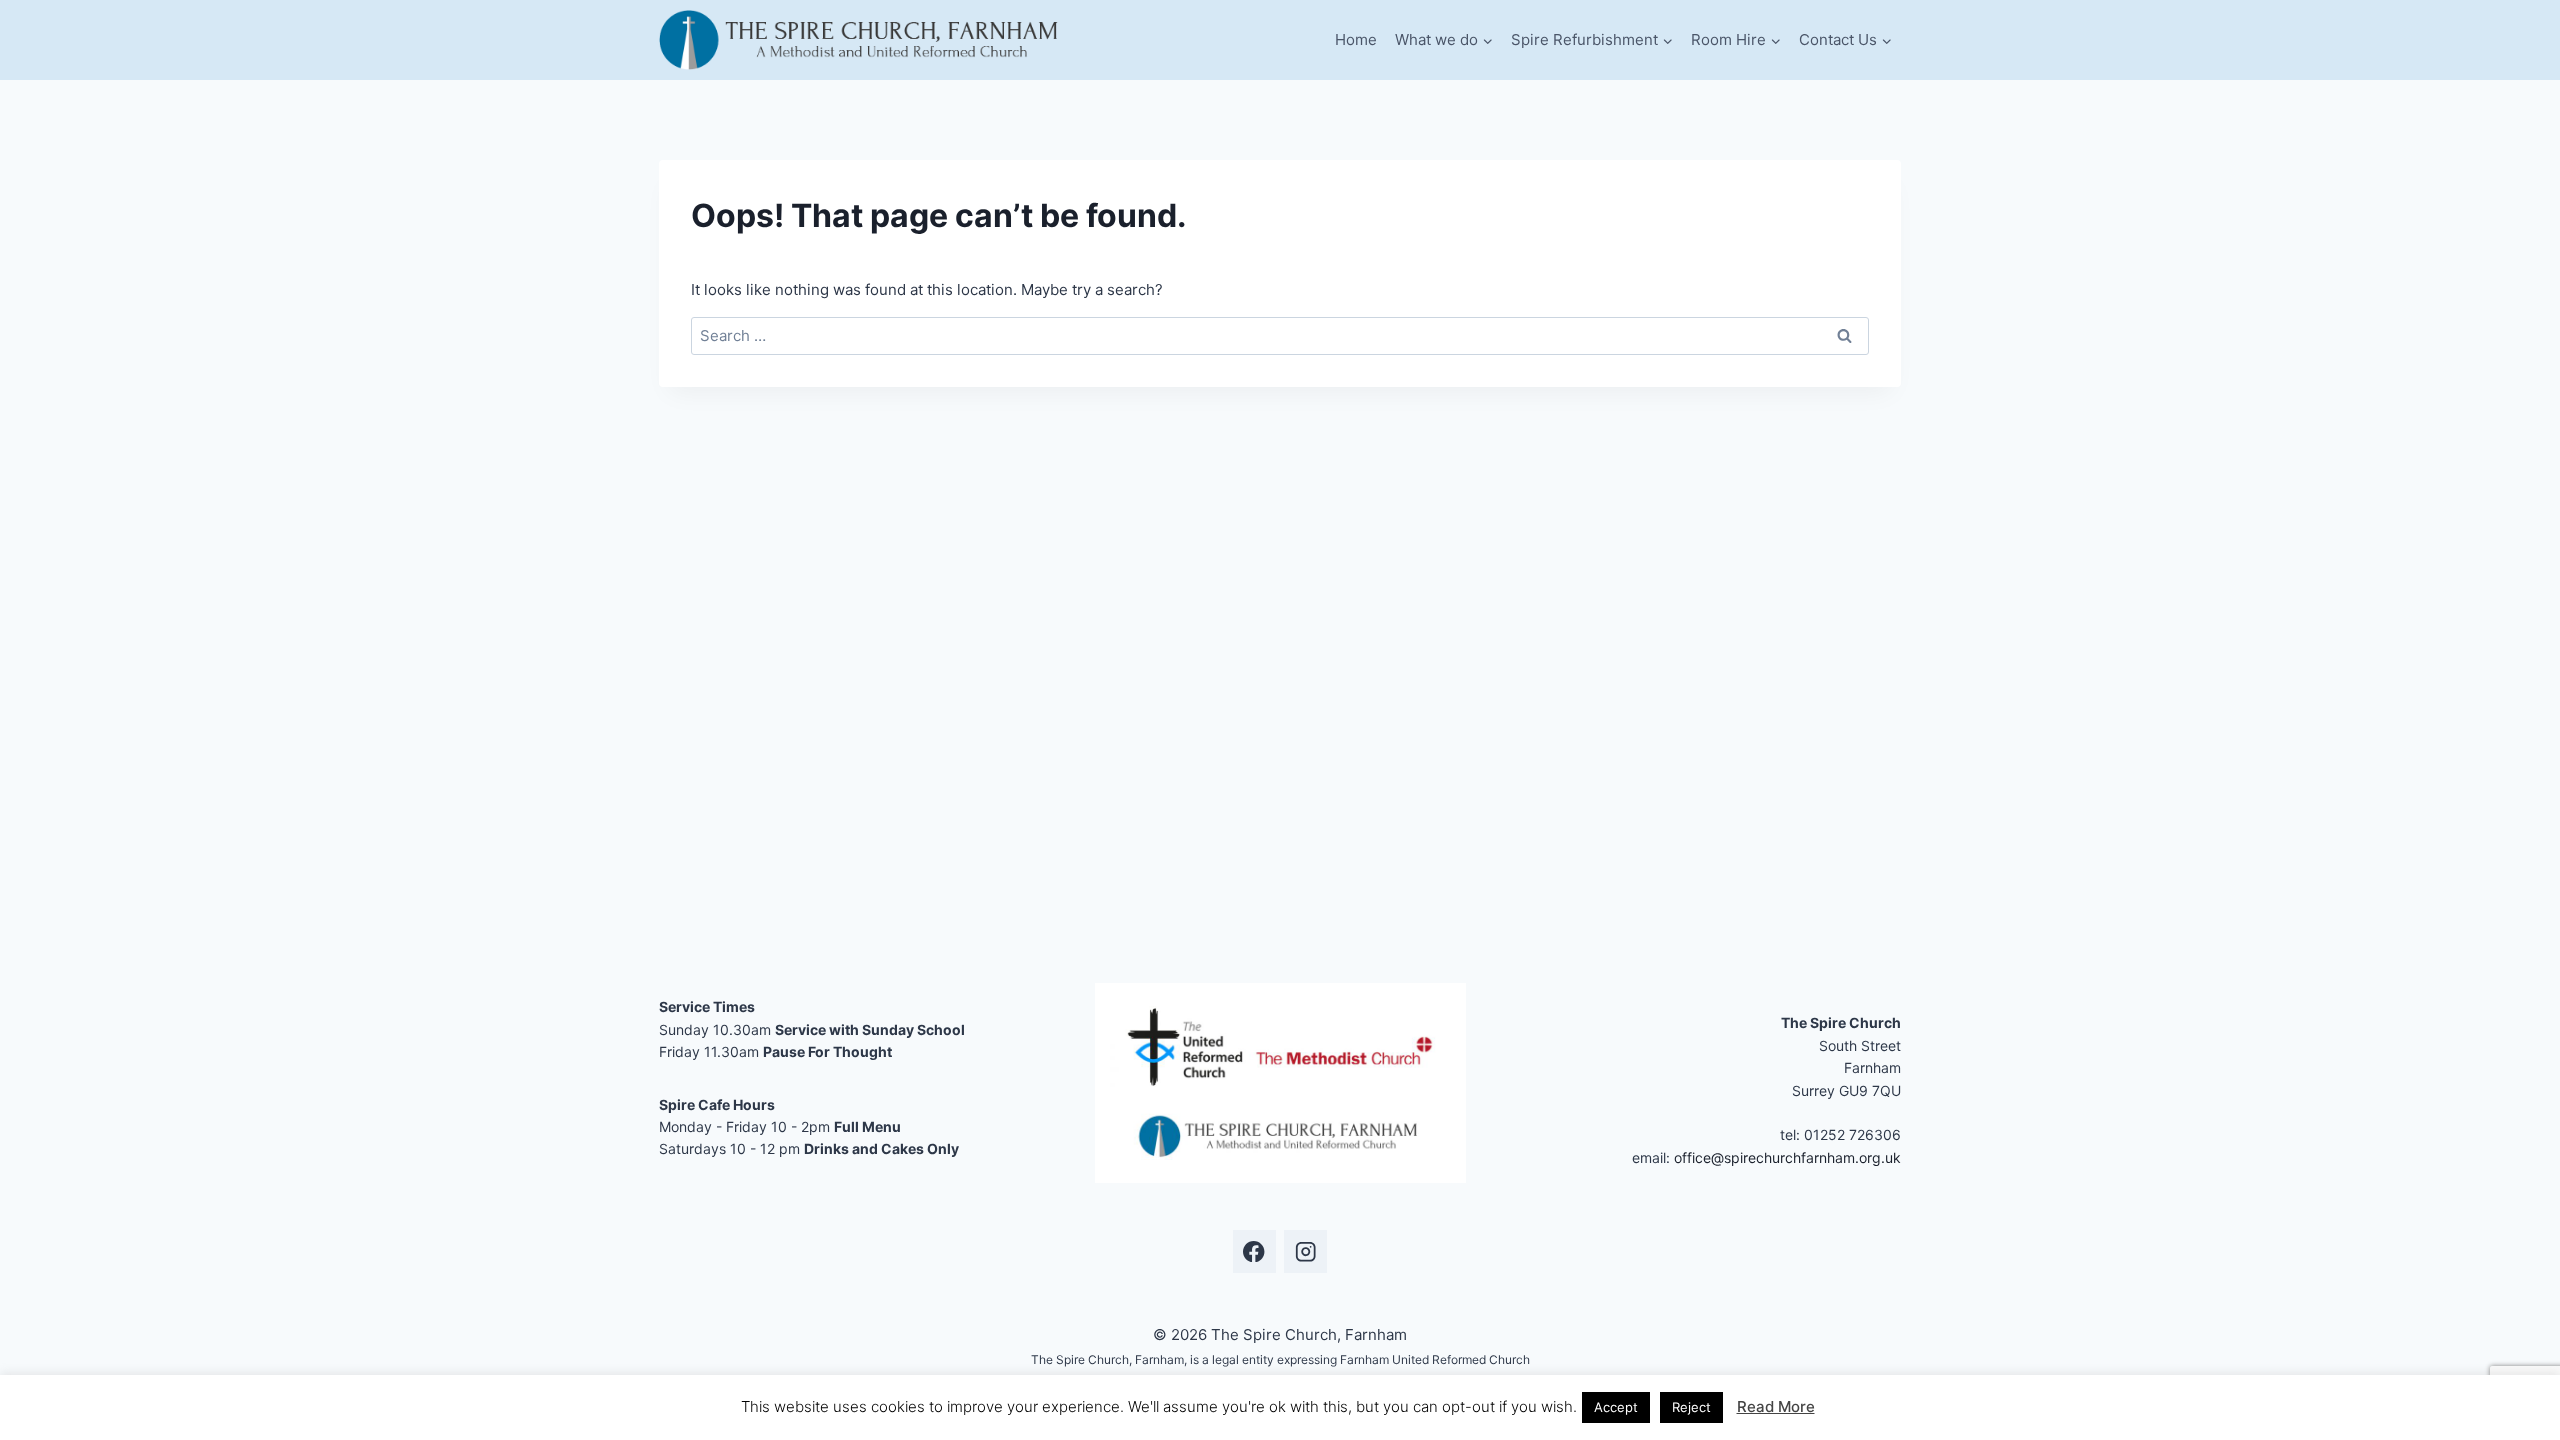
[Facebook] (1254, 1251)
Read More (1776, 1406)
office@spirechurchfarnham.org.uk (1787, 1157)
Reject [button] (1691, 1407)
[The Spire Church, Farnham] (860, 40)
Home (1356, 39)
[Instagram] (1305, 1251)
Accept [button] (1616, 1407)
